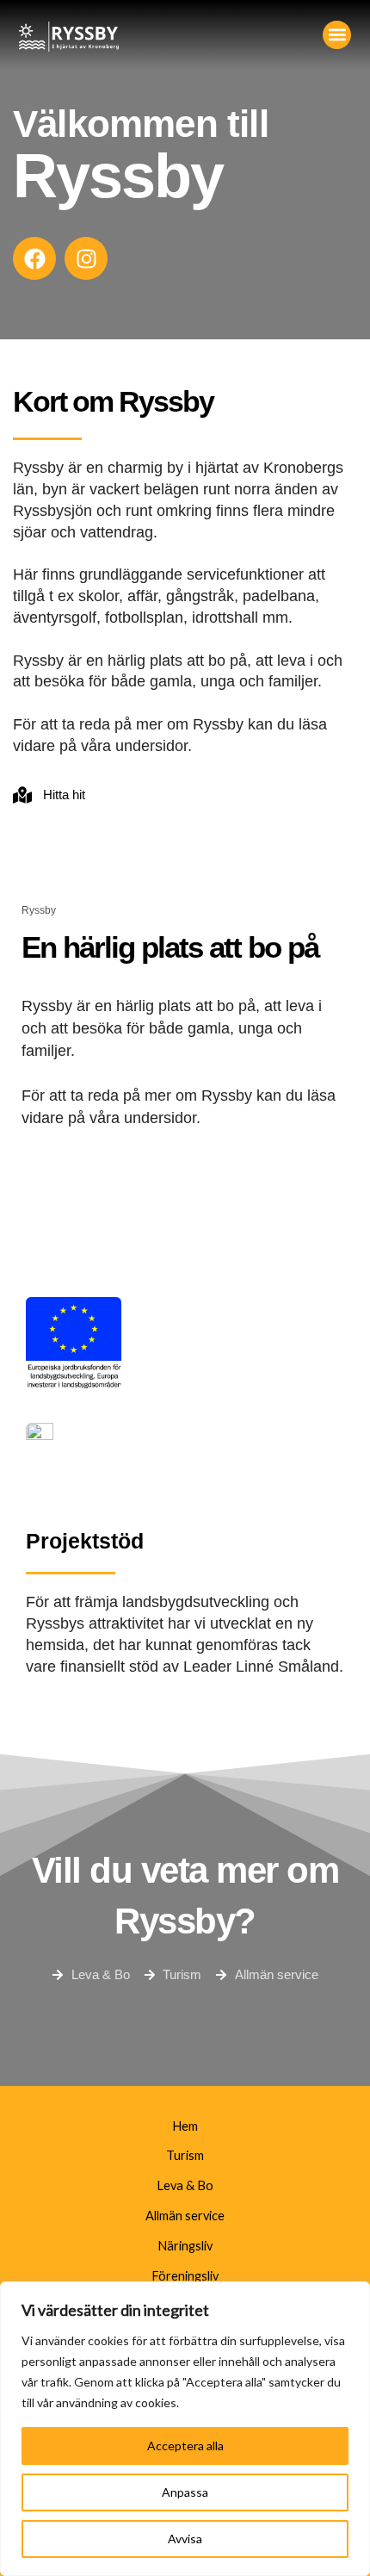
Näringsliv (185, 2246)
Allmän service (185, 2216)
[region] (185, 2429)
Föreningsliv (185, 2276)
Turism (185, 2155)
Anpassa (185, 2492)
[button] (337, 35)
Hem (185, 2126)
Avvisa (185, 2539)
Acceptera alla (185, 2446)
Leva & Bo (185, 2185)
